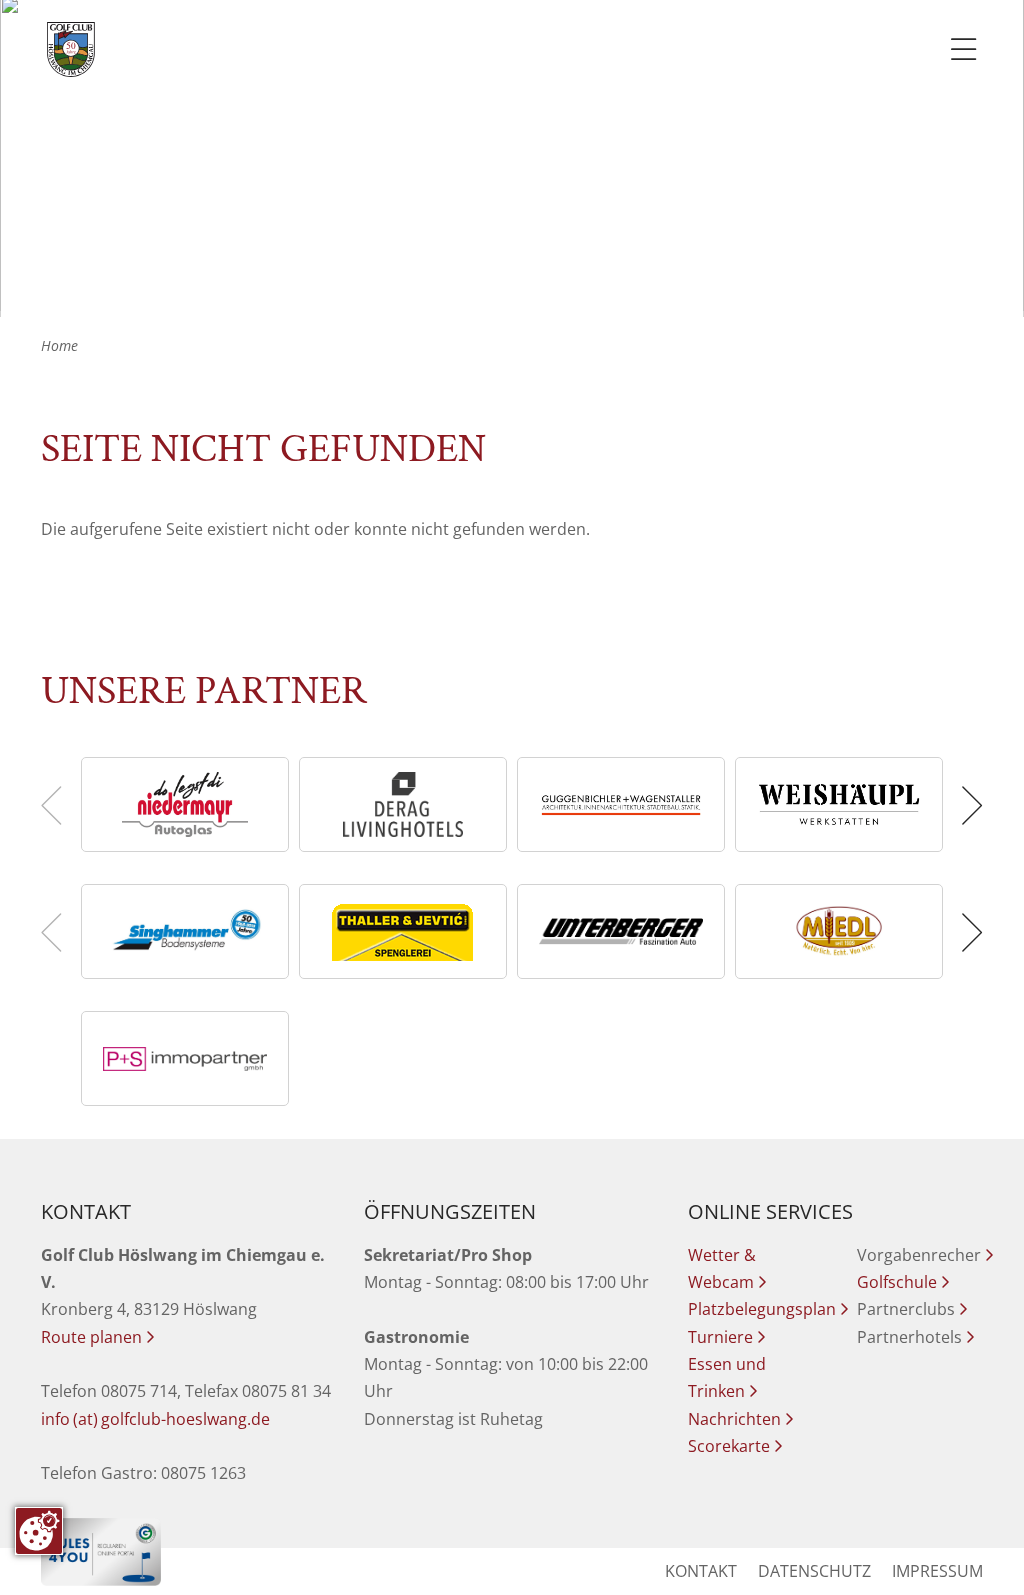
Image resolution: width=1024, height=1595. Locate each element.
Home (59, 345)
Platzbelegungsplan (768, 1309)
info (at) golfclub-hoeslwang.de (155, 1419)
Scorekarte (735, 1446)
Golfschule (903, 1282)
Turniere (726, 1337)
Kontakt (701, 1571)
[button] (969, 805)
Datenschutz (814, 1571)
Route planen (97, 1337)
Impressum (937, 1571)
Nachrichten (740, 1419)
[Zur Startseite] (71, 49)
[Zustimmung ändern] (39, 1531)
